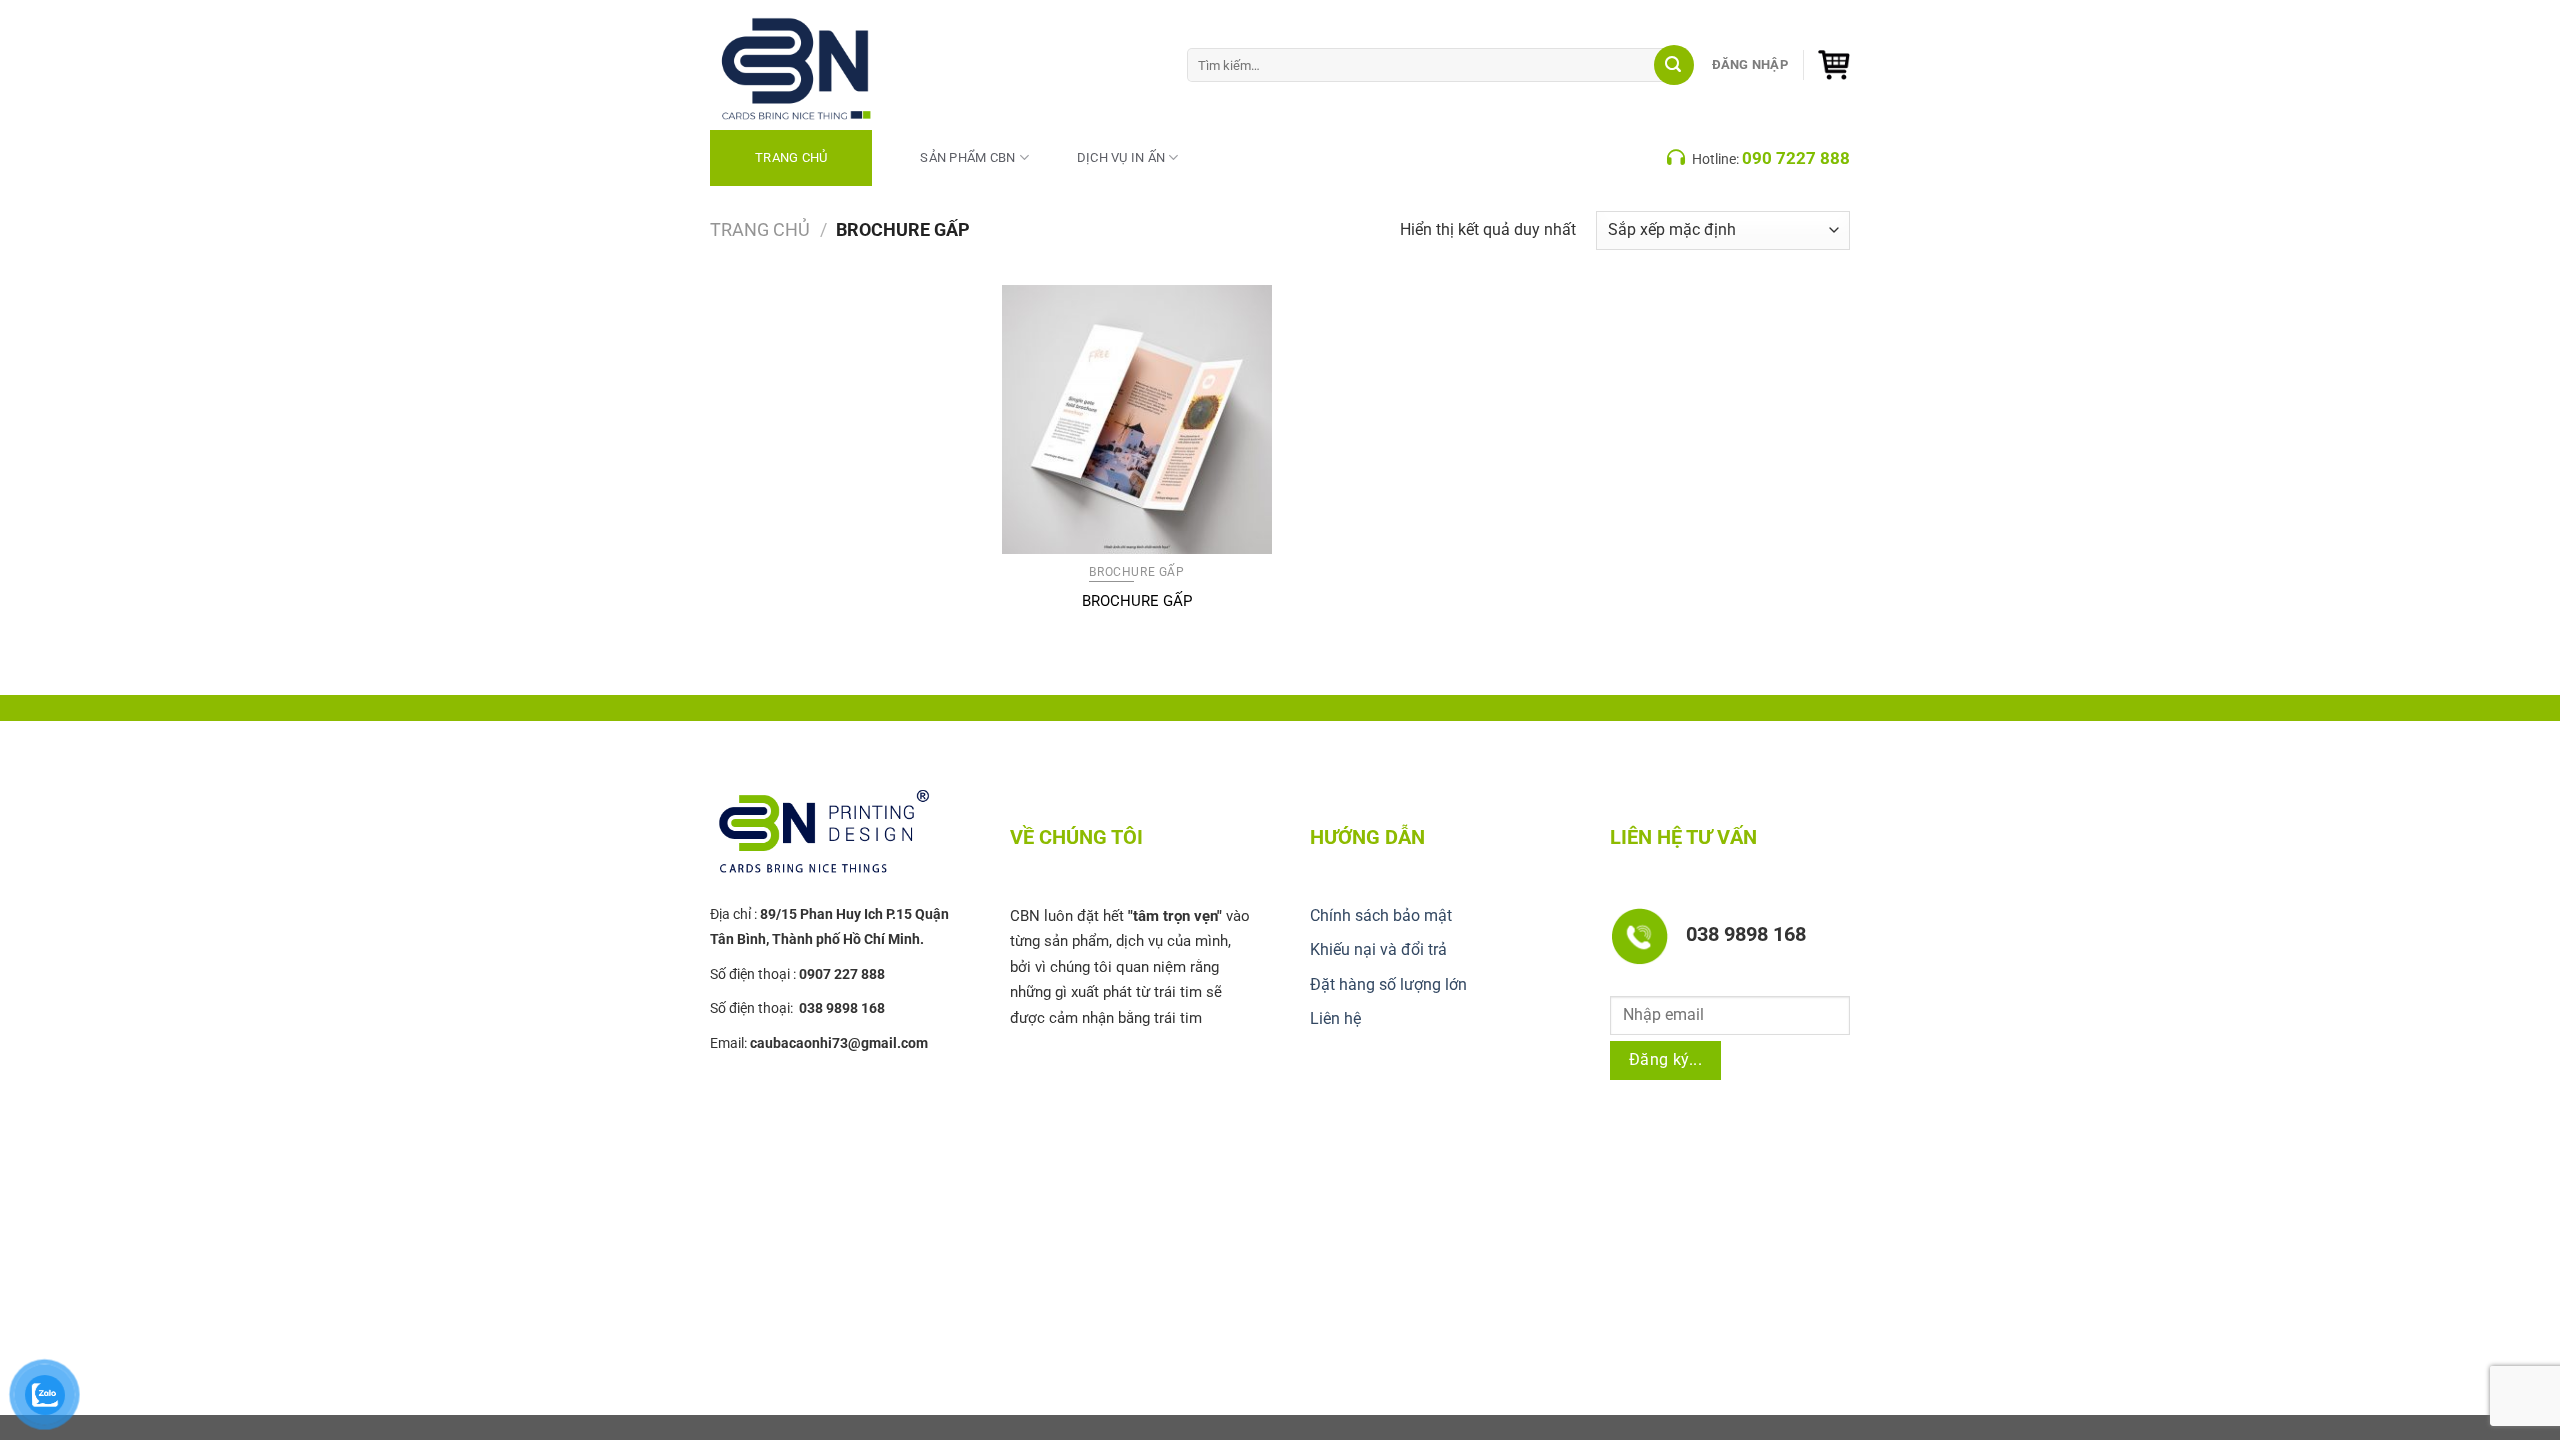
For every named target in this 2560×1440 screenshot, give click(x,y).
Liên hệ (1335, 1018)
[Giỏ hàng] (1834, 65)
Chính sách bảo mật (1381, 915)
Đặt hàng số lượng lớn (1388, 984)
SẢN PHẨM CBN (967, 157)
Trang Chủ (791, 157)
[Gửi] (1674, 65)
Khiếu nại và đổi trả (1378, 949)
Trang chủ (760, 229)
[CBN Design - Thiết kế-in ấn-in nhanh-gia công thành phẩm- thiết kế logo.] (820, 65)
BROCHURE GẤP (1137, 601)
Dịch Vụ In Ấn (1121, 157)
